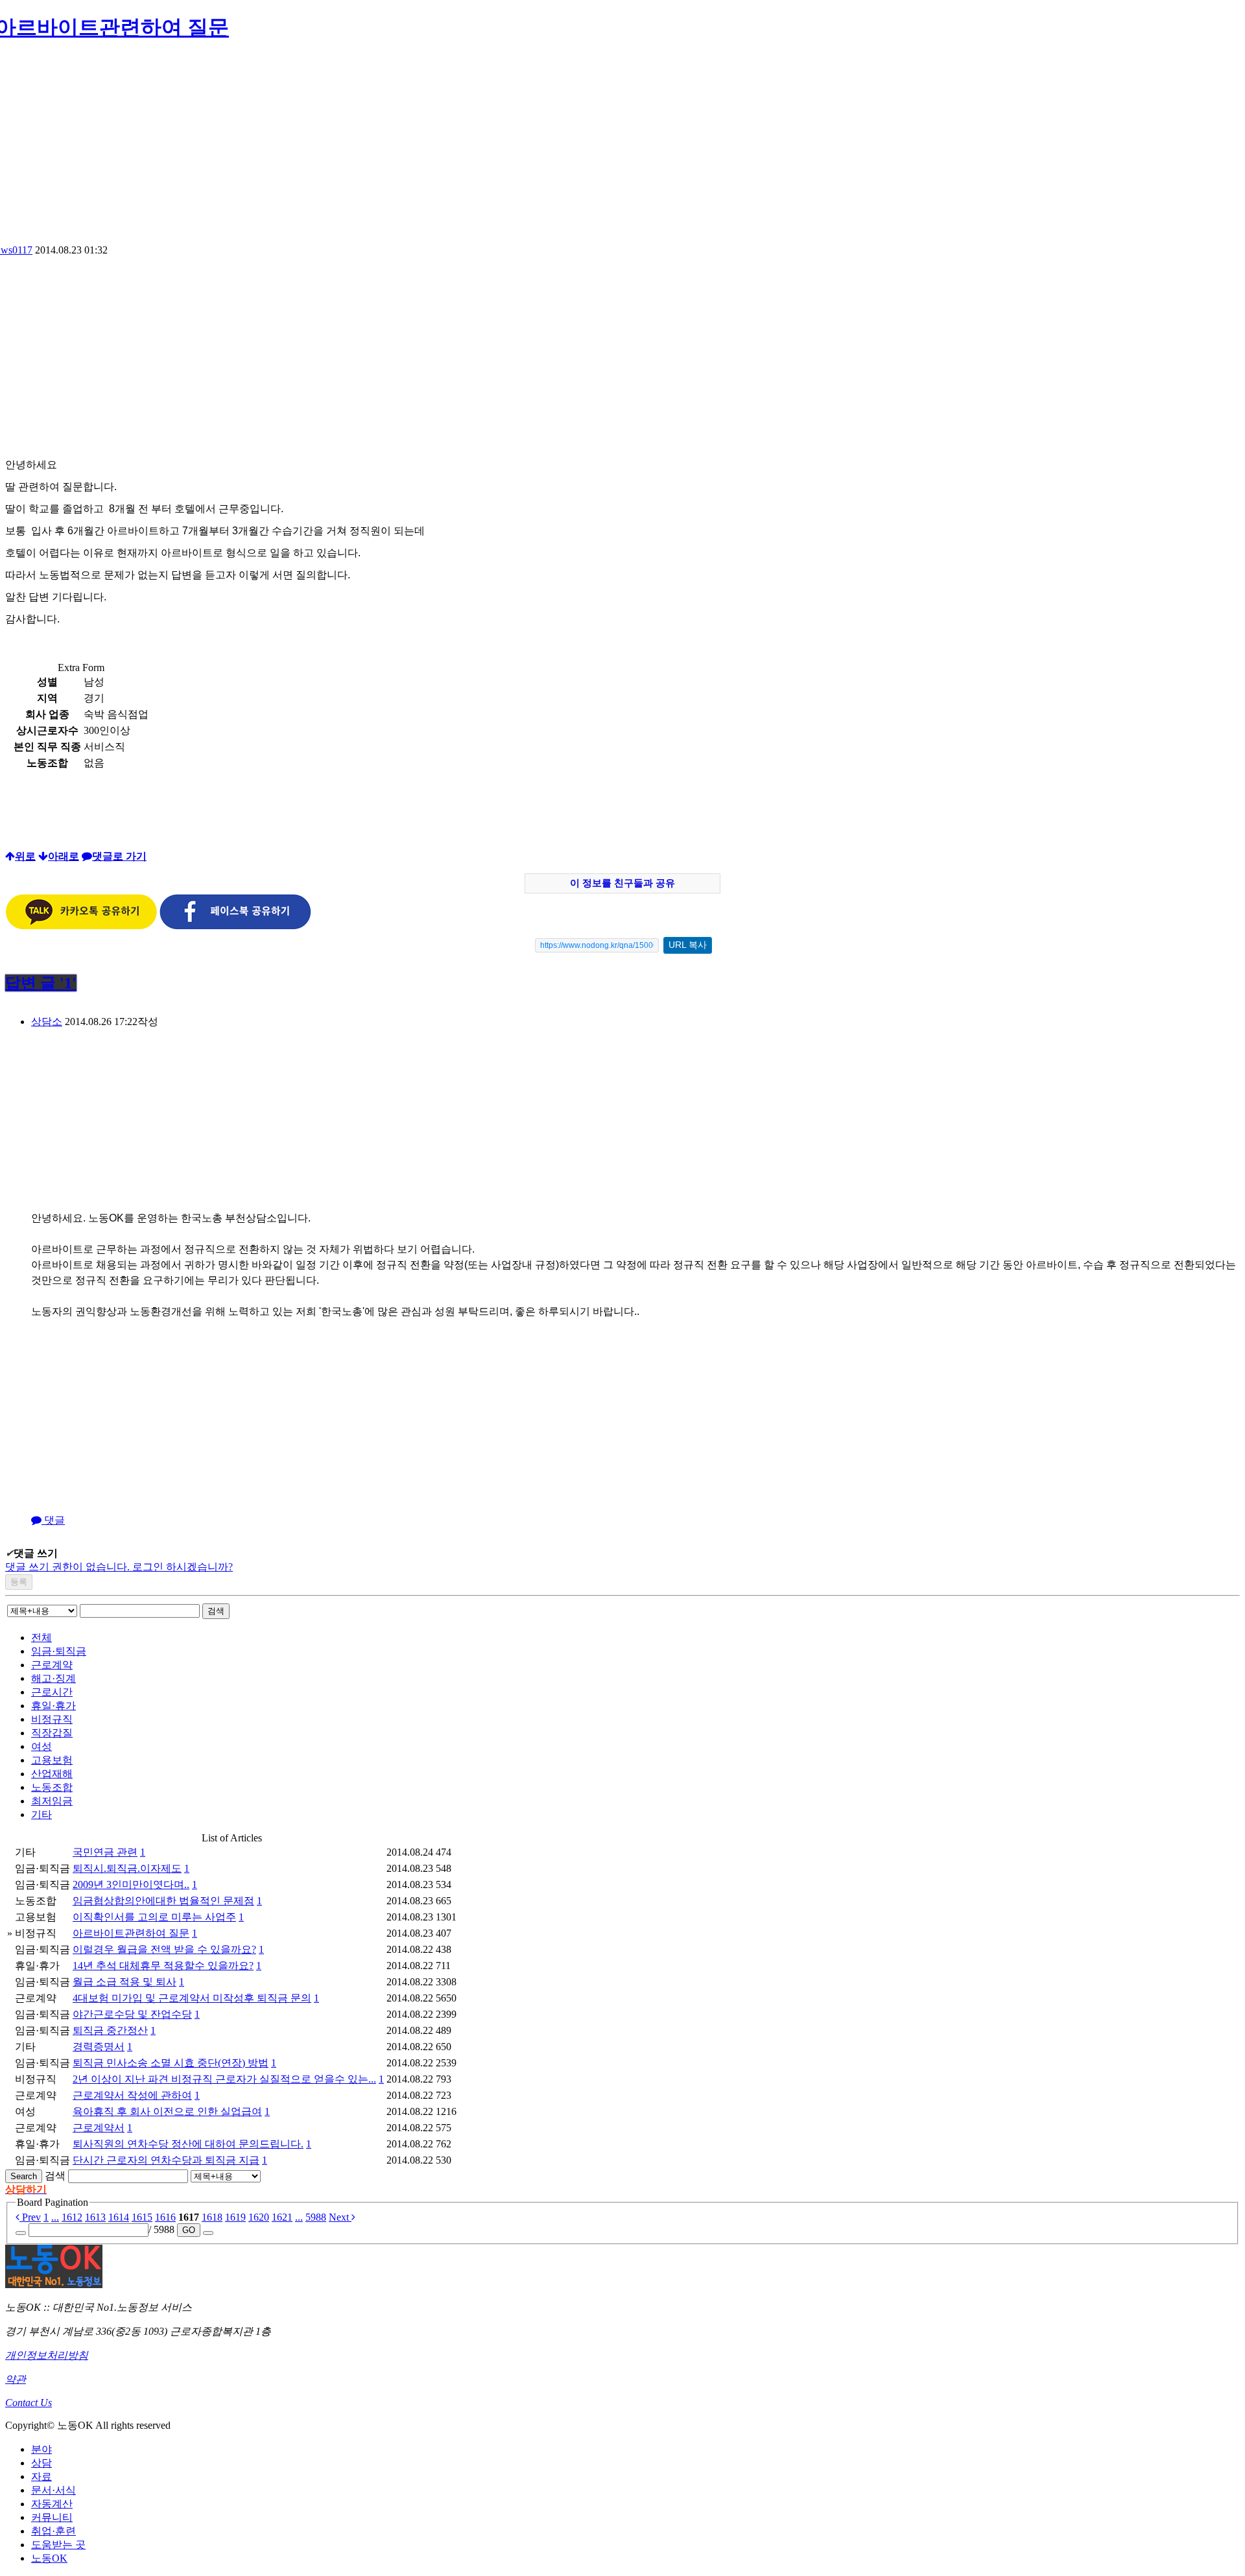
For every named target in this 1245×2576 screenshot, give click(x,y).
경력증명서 (99, 2047)
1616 (165, 2217)
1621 (282, 2217)
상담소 (47, 1022)
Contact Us (29, 2403)
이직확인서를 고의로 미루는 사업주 (154, 1917)
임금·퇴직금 (59, 1651)
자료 (41, 2476)
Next (340, 2217)
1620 (259, 2217)
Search (24, 2176)
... (55, 2217)
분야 (41, 2449)
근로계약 (52, 1665)
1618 (212, 2217)
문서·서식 (53, 2490)
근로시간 (52, 1692)
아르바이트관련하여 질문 (131, 1933)
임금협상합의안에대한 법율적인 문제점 (163, 1901)
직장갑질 (52, 1733)
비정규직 (52, 1719)
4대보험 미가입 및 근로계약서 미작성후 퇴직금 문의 (192, 1998)
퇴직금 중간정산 (110, 2030)
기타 (41, 1814)
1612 (72, 2217)
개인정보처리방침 (47, 2355)
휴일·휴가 (53, 1706)
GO (189, 2230)
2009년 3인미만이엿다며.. (131, 1885)
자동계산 (52, 2504)
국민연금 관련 (105, 1852)
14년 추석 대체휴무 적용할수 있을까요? (163, 1966)
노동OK (49, 2558)
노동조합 (52, 1787)
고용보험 (52, 1760)
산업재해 (52, 1774)
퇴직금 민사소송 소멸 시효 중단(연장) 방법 (171, 2063)
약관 (16, 2379)
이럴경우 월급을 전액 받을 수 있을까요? (164, 1949)
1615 (142, 2217)
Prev (30, 2217)
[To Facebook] (235, 926)
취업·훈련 (53, 2531)
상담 (41, 2463)
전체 (41, 1637)
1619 (235, 2217)
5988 (316, 2217)
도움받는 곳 (58, 2545)
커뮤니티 (52, 2517)
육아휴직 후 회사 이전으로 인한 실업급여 (167, 2111)
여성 (41, 1746)
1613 (95, 2217)
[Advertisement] (622, 147)
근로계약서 (99, 2128)
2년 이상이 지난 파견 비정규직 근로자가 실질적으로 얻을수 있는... (224, 2079)
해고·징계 (53, 1678)
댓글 (53, 1520)
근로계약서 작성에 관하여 (132, 2095)
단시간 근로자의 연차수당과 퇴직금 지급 (166, 2160)
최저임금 (52, 1801)
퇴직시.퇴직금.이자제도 (127, 1868)
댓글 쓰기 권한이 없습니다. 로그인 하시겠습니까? (119, 1567)
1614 (119, 2217)
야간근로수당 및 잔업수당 (132, 2014)
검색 (216, 1611)
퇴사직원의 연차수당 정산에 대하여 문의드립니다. (188, 2144)
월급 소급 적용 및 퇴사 (124, 1982)
